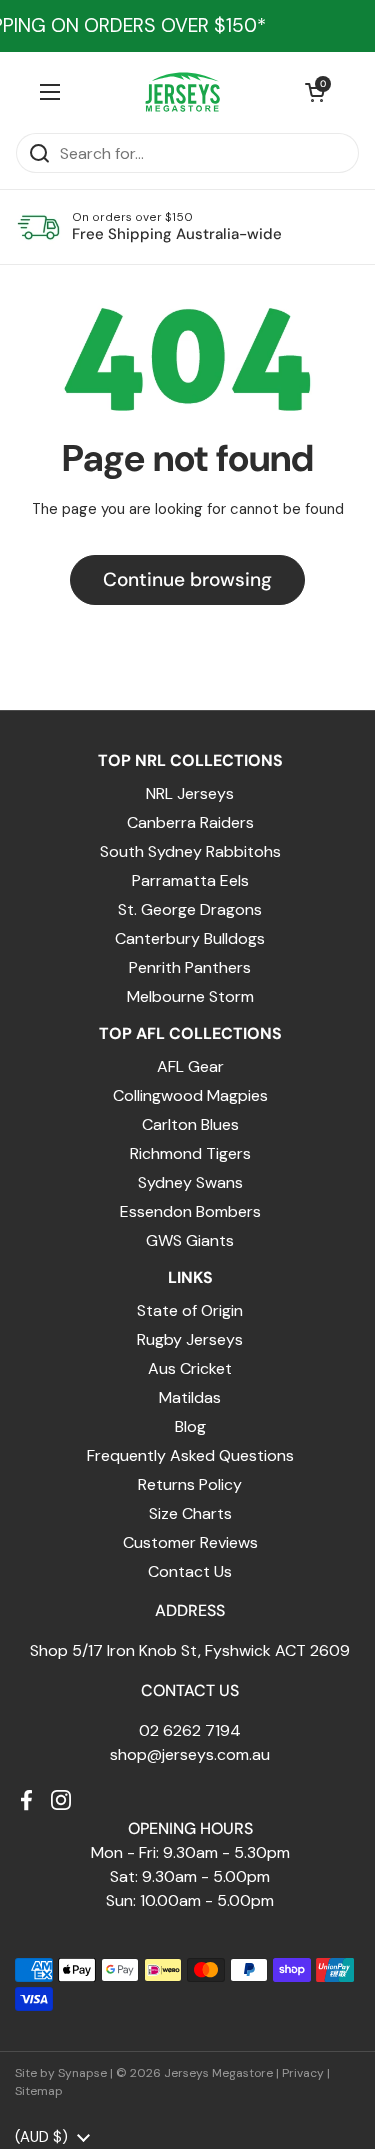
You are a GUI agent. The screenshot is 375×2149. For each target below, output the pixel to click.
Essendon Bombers (190, 1211)
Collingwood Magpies (190, 1095)
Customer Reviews (190, 1542)
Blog (190, 1426)
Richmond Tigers (190, 1153)
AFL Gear (190, 1066)
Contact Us (190, 1571)
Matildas (190, 1397)
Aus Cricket (190, 1368)
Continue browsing (187, 579)
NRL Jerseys (190, 793)
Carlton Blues (190, 1124)
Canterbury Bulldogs (190, 938)
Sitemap (39, 2091)
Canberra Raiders (190, 822)
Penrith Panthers (190, 967)
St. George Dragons (190, 909)
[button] (315, 92)
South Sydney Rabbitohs (190, 851)
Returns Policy (190, 1484)
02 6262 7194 (190, 1730)
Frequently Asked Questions (190, 1455)
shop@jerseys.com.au (190, 1754)
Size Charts (190, 1513)
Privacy (303, 2073)
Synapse (82, 2073)
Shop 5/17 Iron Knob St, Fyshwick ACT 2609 (190, 1650)
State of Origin (190, 1310)
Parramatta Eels (190, 880)
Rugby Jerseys (190, 1339)
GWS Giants (190, 1240)
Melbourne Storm (190, 996)
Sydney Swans (190, 1182)
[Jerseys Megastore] (182, 92)
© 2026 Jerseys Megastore (194, 2073)
